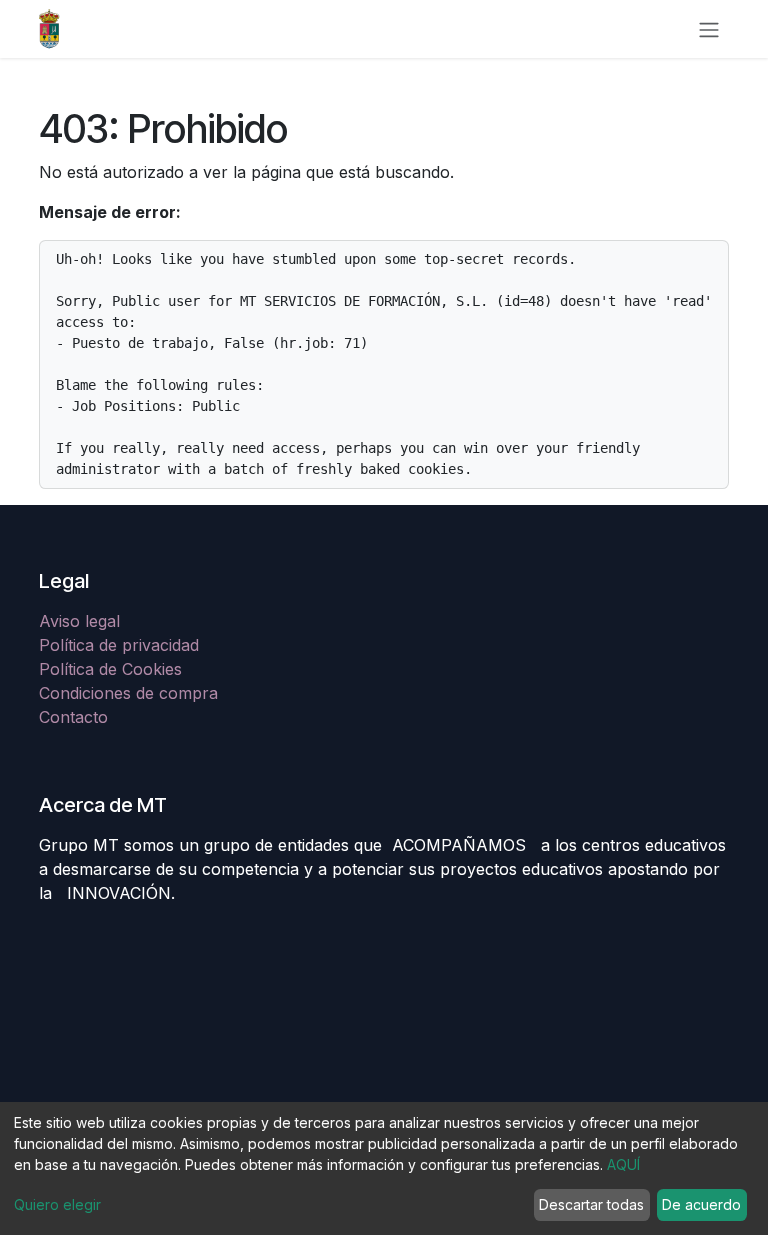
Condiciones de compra (128, 693)
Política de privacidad (119, 645)
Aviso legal (82, 621)
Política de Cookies (110, 669)
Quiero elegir (57, 1204)
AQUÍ (623, 1164)
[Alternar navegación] (709, 29)
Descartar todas (591, 1204)
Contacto (73, 717)
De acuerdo (701, 1204)
